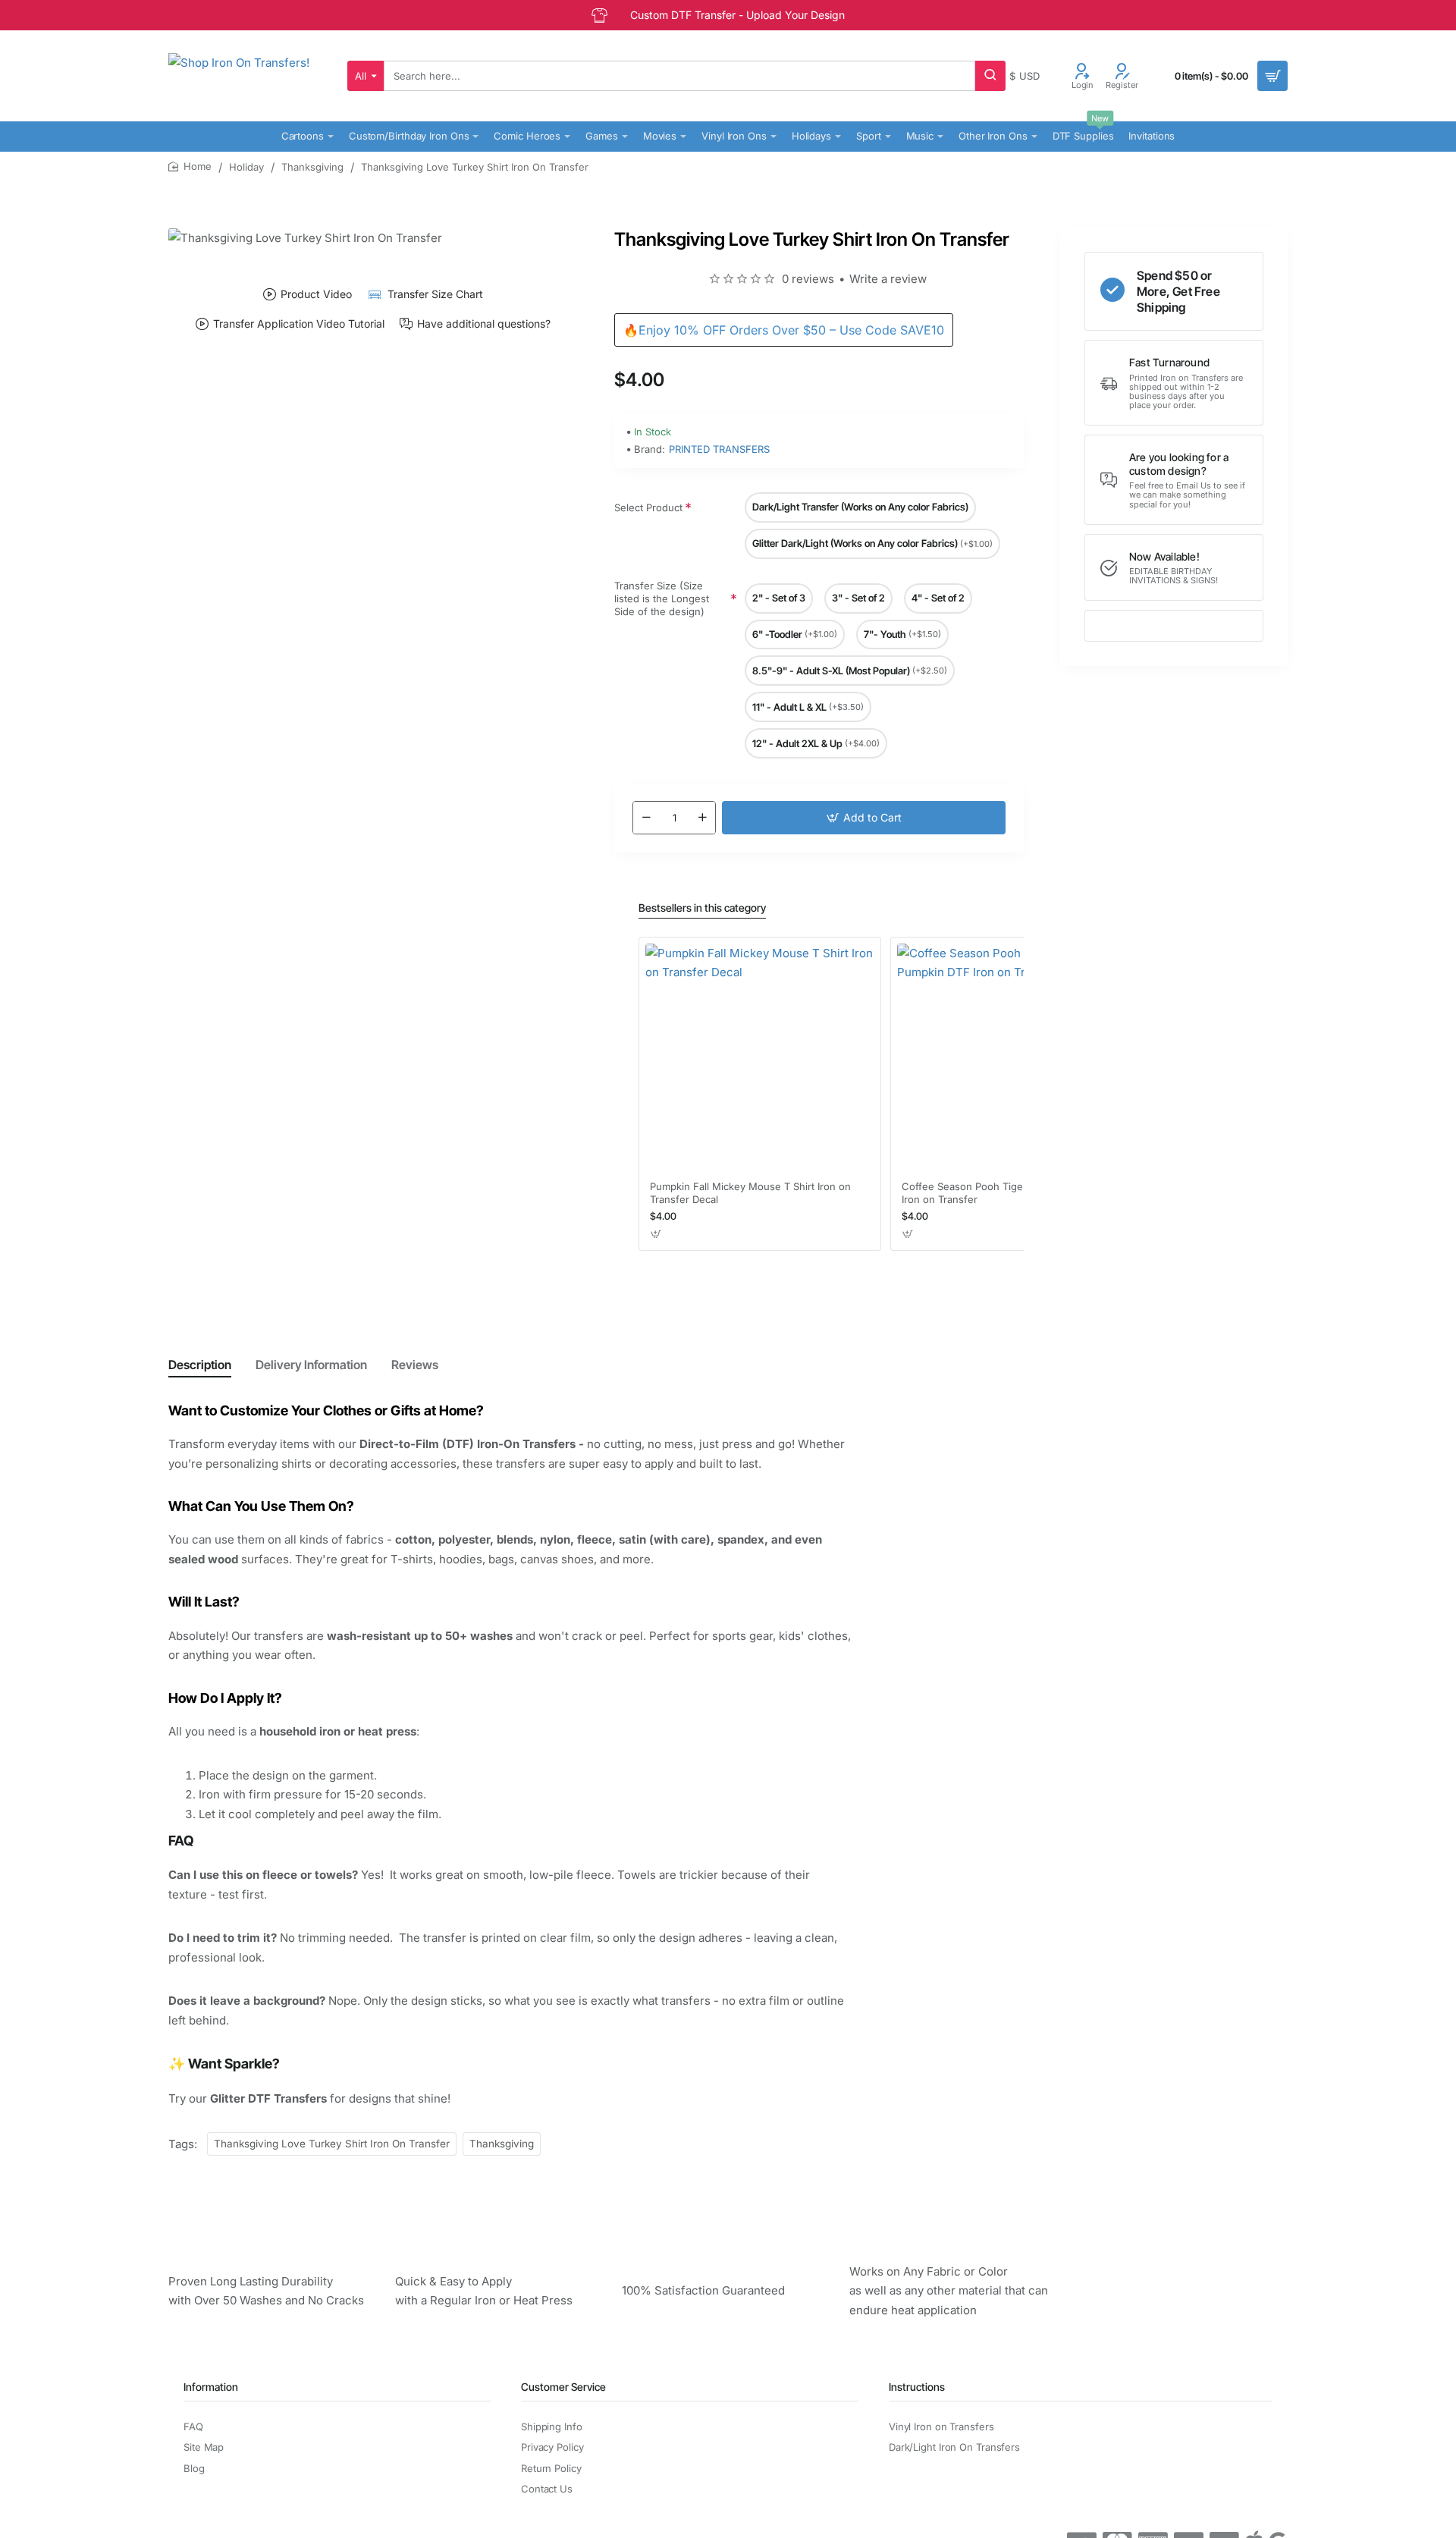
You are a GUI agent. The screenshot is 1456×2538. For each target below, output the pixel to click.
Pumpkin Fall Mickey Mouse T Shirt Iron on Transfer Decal (750, 1193)
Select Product (648, 507)
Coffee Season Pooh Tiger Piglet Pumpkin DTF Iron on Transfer (1011, 1193)
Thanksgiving (312, 167)
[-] (646, 818)
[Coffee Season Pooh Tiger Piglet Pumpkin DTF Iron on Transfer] (1012, 1058)
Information (211, 2387)
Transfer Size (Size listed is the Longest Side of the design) (662, 599)
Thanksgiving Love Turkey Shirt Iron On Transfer (332, 2144)
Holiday (246, 167)
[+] (702, 818)
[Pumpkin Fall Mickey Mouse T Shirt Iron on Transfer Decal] (760, 1058)
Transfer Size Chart (435, 294)
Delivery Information (311, 1365)
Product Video (316, 294)
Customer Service (563, 2387)
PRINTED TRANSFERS (719, 449)
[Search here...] (990, 76)
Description (200, 1365)
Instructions (917, 2387)
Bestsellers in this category (702, 908)
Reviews (415, 1365)
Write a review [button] (888, 279)
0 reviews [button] (808, 279)
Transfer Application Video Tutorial (299, 324)
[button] (864, 818)
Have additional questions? (484, 324)
